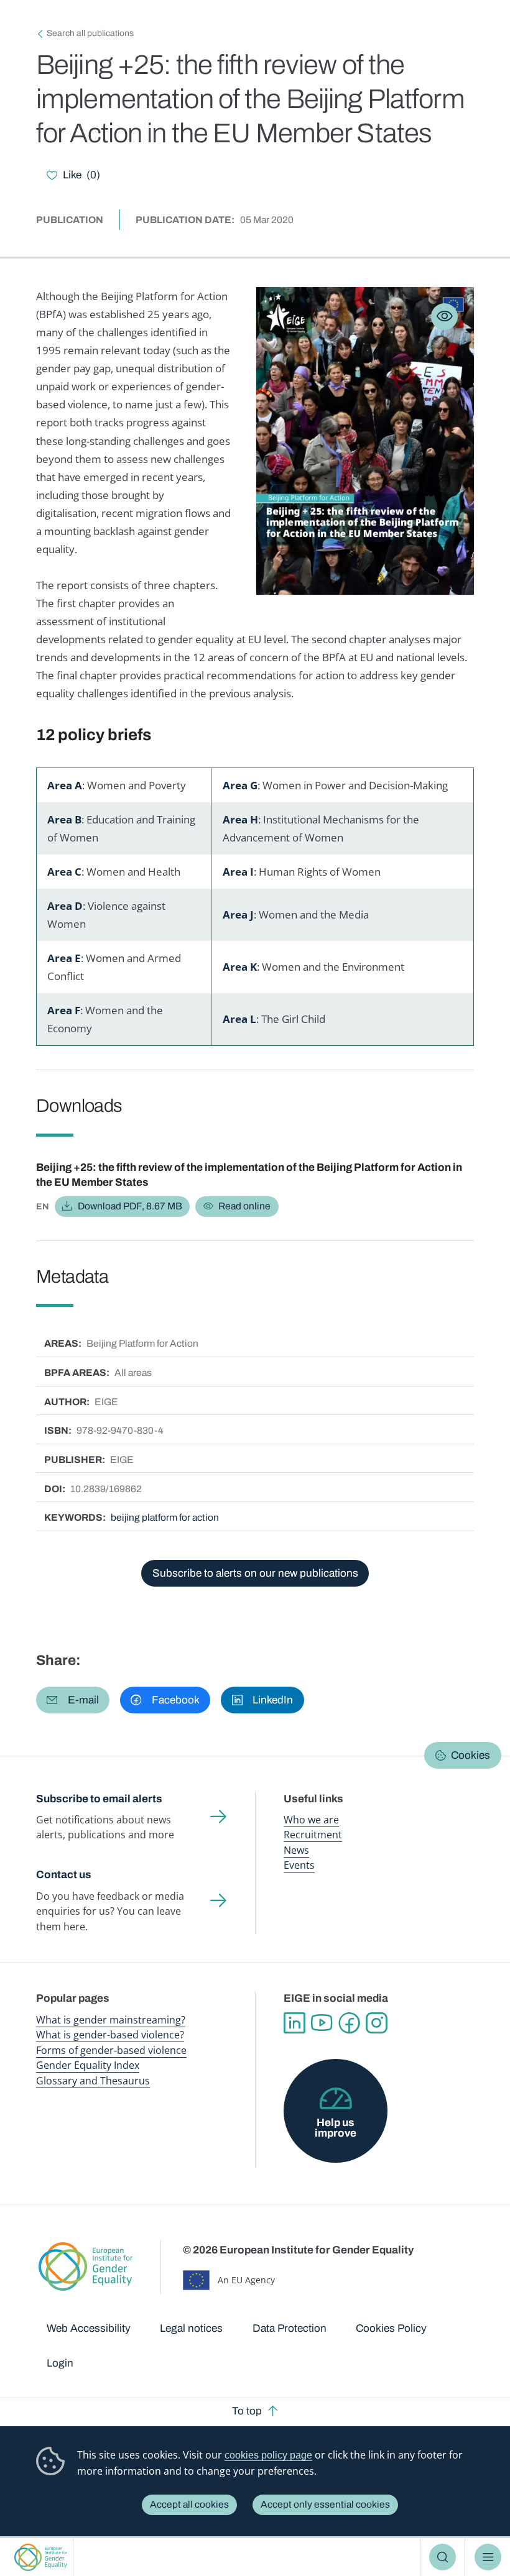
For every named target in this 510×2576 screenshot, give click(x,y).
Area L (239, 1019)
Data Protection (290, 2328)
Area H (240, 819)
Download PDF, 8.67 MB (130, 1206)
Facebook (349, 2023)
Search (443, 2557)
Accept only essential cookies (325, 2504)
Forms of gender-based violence (111, 2050)
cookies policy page (268, 2455)
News (296, 1850)
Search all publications (90, 33)
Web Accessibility (89, 2328)
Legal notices (191, 2328)
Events (299, 1865)
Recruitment (313, 1835)
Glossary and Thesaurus (93, 2081)
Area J (238, 914)
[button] (73, 1700)
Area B (64, 819)
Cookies (471, 1755)
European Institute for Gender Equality (40, 2557)
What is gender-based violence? (110, 2035)
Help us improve (336, 2128)
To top (247, 2411)
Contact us (64, 1875)
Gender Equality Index (88, 2065)
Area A (65, 785)
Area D (65, 906)
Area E (64, 958)
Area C (64, 872)
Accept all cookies (189, 2504)
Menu (488, 2557)
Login (60, 2363)
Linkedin (294, 2023)
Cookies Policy (391, 2328)
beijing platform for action (165, 1517)
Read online (244, 1206)
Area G (240, 785)
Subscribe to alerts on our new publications (255, 1573)
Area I (238, 872)
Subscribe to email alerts (99, 1799)
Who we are (311, 1820)
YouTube (322, 2023)
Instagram (376, 2023)
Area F (64, 1010)
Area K (240, 967)
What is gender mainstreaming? (111, 2020)
